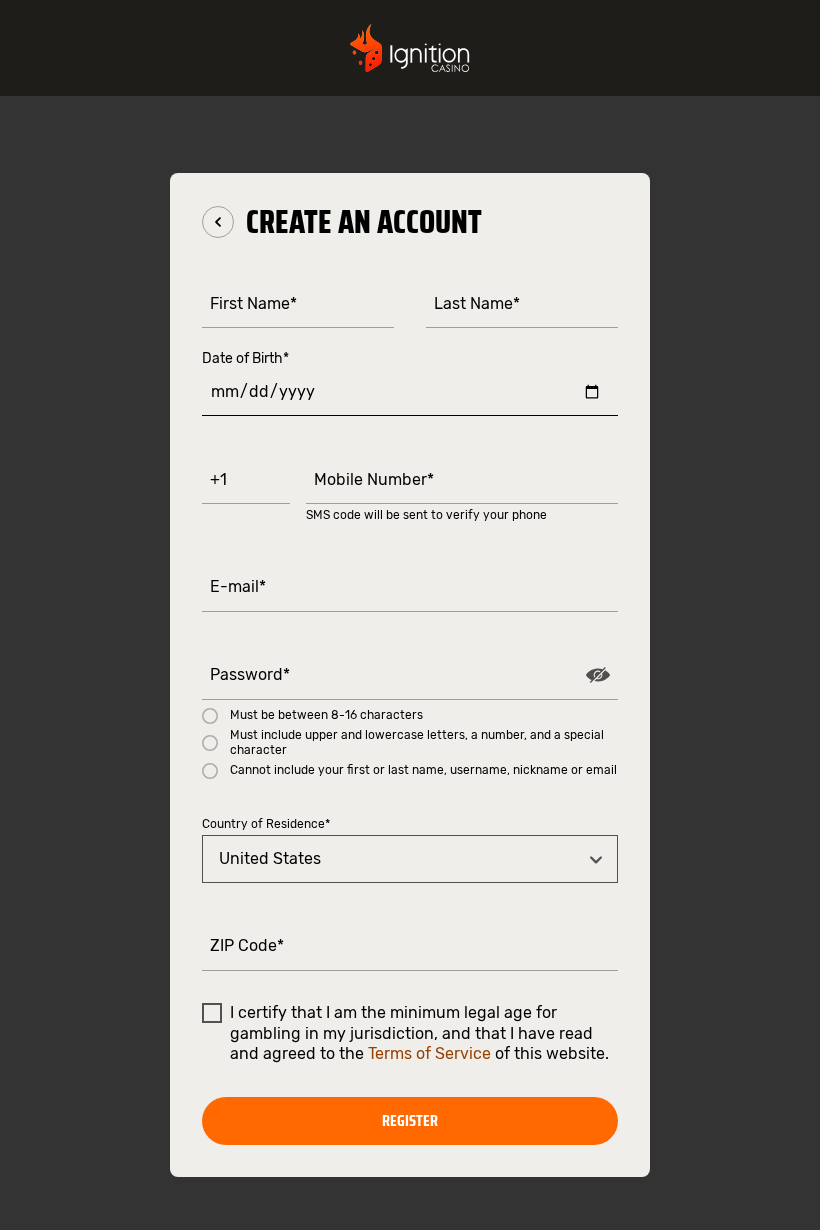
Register (410, 1120)
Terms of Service (429, 1053)
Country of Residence (266, 824)
